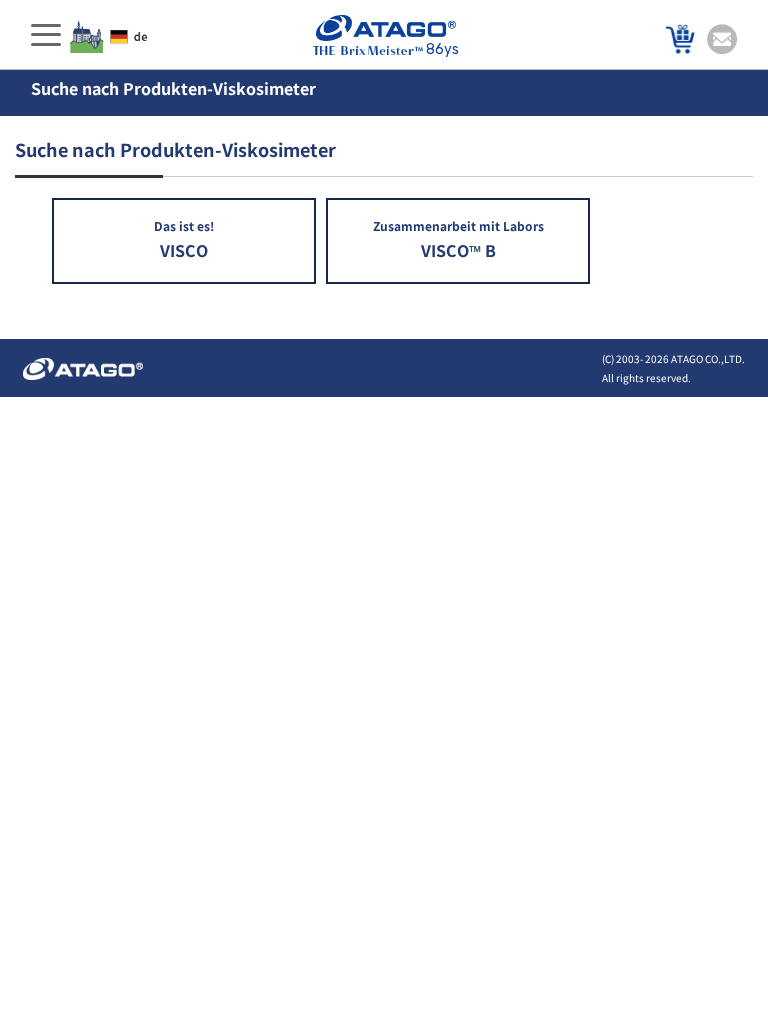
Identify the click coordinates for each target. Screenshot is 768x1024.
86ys (442, 49)
